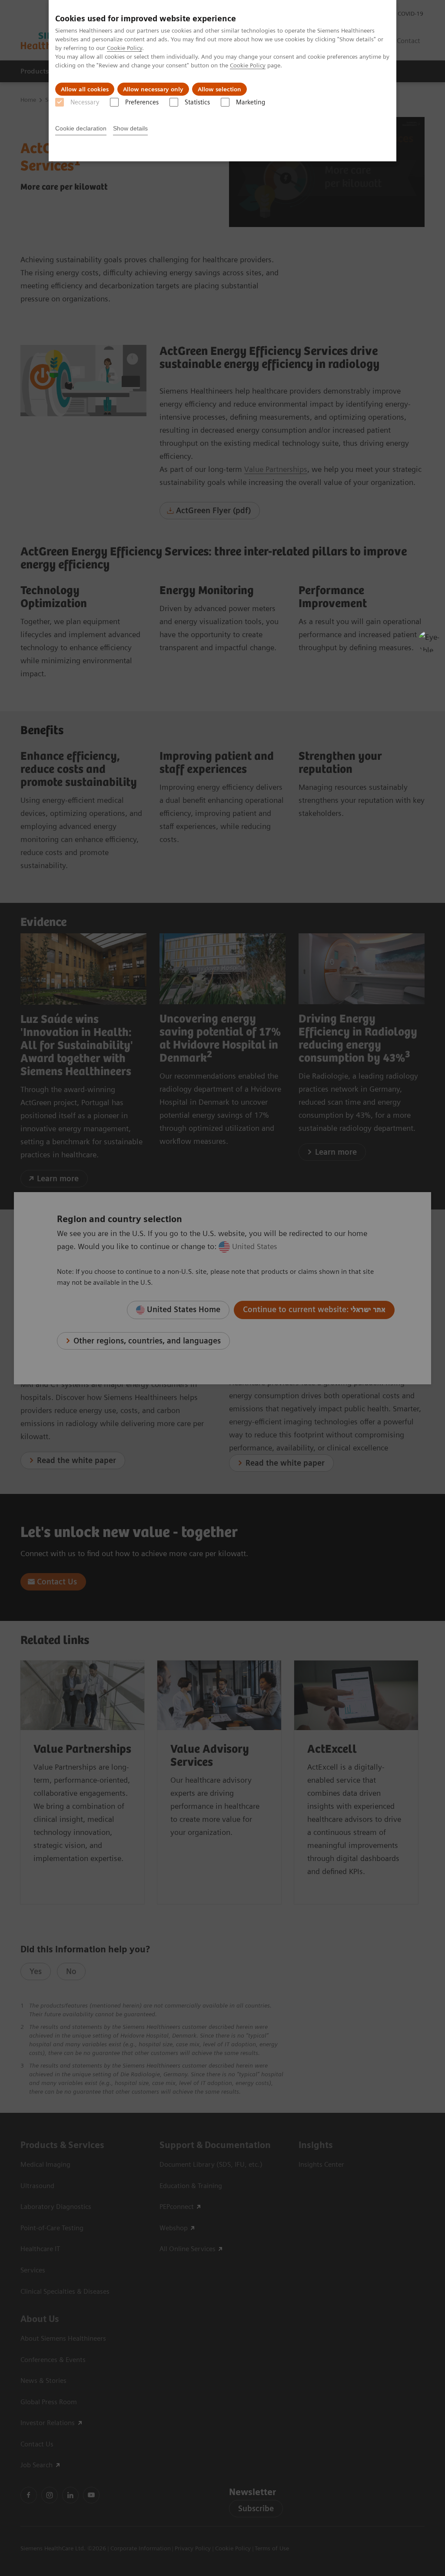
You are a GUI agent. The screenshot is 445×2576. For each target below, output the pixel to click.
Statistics (197, 102)
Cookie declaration (81, 128)
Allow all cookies (85, 89)
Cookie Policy (125, 48)
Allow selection (219, 89)
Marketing (251, 102)
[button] (429, 641)
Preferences (142, 102)
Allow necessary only (153, 89)
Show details (130, 128)
